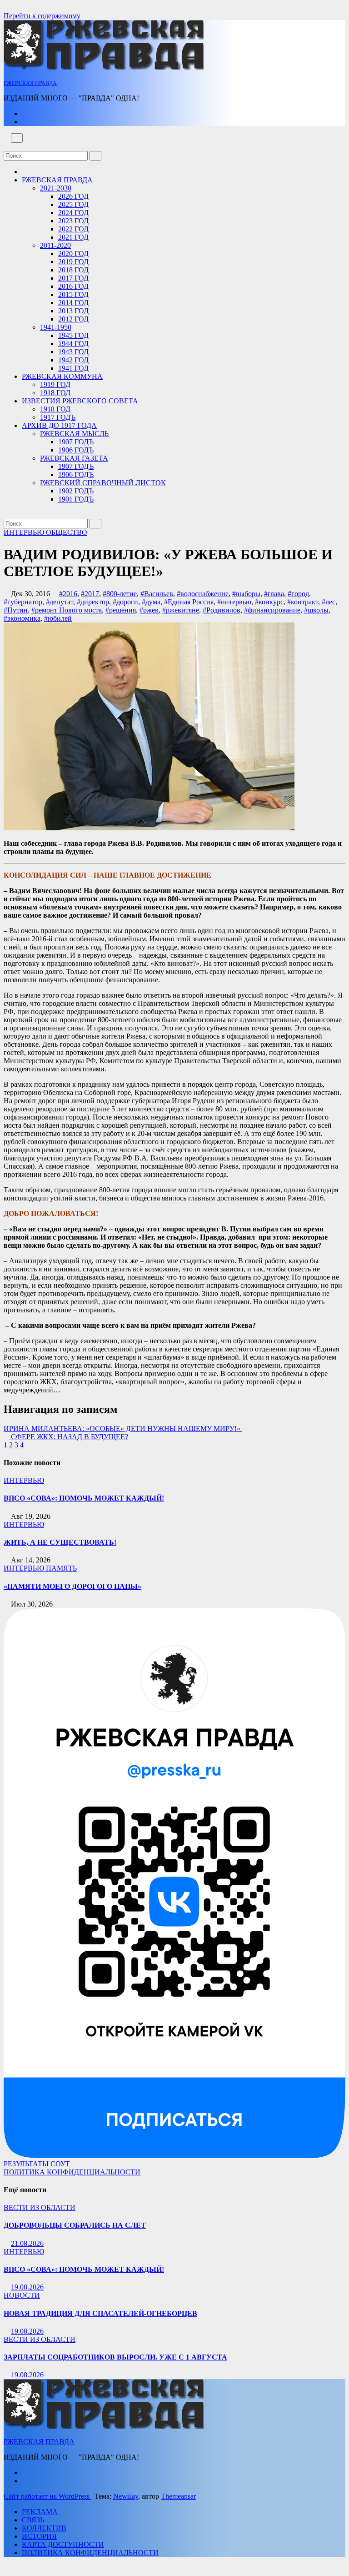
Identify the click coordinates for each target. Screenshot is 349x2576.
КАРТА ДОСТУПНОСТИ (63, 2544)
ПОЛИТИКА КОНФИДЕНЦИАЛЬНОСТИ (72, 2172)
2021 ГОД (73, 237)
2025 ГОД (73, 204)
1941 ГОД (73, 368)
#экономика (22, 618)
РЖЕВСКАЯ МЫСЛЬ (74, 434)
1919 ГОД (55, 384)
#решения (121, 610)
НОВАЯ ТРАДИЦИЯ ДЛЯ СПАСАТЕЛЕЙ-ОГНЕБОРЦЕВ (100, 2313)
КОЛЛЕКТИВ (44, 2528)
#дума (151, 602)
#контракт (303, 602)
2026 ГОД (73, 196)
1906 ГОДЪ (76, 450)
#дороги (125, 602)
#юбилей (58, 618)
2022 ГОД (73, 229)
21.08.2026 (27, 2243)
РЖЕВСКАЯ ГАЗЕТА (74, 458)
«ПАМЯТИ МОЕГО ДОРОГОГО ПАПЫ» (72, 1586)
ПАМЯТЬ (61, 1568)
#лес (329, 602)
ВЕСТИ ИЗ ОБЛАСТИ (40, 2207)
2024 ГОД (73, 213)
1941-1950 (56, 327)
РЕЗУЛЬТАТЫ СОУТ (37, 2164)
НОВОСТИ (22, 2295)
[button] (6, 147)
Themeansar (178, 2496)
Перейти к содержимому (42, 16)
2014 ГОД (73, 303)
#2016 (68, 594)
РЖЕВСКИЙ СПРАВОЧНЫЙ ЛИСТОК (103, 483)
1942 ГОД (73, 360)
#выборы (246, 594)
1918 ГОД (55, 393)
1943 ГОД (73, 352)
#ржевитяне (181, 610)
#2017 (90, 594)
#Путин (16, 610)
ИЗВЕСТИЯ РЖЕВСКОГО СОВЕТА (80, 401)
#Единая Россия (189, 602)
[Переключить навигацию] (17, 138)
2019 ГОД (73, 262)
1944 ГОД (73, 344)
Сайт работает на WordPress (47, 2496)
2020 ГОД (73, 254)
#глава (274, 594)
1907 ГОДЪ (76, 442)
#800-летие (120, 594)
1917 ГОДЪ (58, 417)
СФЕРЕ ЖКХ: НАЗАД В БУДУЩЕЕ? (69, 1437)
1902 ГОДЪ (76, 491)
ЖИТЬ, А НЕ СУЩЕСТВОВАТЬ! (60, 1542)
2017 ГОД (73, 278)
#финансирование (272, 610)
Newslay (126, 2496)
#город (298, 594)
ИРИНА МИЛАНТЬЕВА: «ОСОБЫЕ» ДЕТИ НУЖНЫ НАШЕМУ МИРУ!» (123, 1429)
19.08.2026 (27, 2287)
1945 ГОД (73, 335)
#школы (316, 610)
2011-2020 (55, 245)
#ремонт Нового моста (67, 610)
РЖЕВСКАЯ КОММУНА (62, 376)
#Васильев (157, 594)
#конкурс (269, 602)
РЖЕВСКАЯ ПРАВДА (30, 83)
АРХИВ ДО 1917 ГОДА (59, 425)
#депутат (60, 602)
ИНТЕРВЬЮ (25, 532)
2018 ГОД (73, 270)
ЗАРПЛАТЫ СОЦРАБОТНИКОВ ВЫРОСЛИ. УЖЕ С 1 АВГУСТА (115, 2357)
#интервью (234, 602)
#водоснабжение (203, 594)
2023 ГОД (73, 221)
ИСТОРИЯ (39, 2536)
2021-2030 (56, 188)
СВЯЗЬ (33, 2520)
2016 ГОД (73, 286)
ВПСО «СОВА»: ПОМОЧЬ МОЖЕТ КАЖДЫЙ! (84, 1498)
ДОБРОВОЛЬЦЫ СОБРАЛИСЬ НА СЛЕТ (75, 2225)
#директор (93, 602)
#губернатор (23, 602)
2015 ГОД (73, 294)
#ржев (149, 610)
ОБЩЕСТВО (67, 532)
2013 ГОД (73, 311)
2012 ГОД (73, 319)
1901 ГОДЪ (76, 499)
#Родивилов (222, 610)
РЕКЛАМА (40, 2512)
